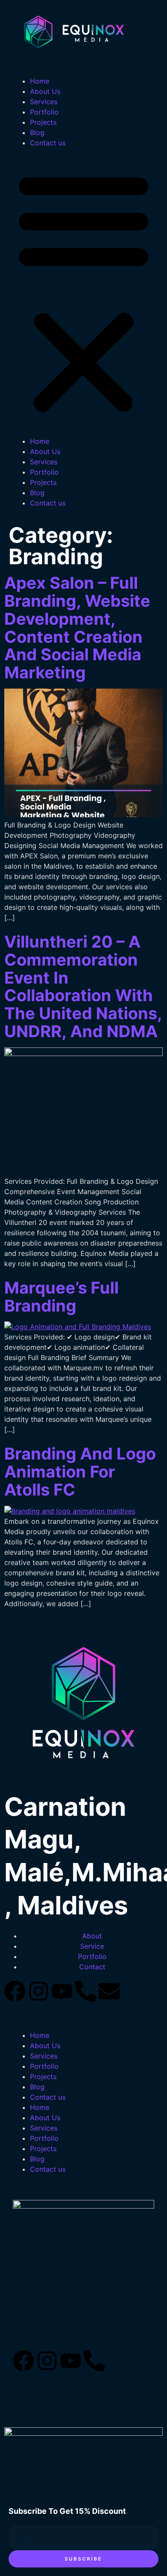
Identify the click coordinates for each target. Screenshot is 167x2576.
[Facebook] (15, 1991)
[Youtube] (62, 1991)
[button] (83, 292)
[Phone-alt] (86, 1991)
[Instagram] (39, 1991)
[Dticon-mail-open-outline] (118, 2361)
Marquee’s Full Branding (61, 1297)
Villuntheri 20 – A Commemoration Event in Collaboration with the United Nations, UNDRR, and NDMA (83, 986)
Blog (37, 132)
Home (40, 81)
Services (44, 102)
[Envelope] (109, 1991)
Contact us (48, 143)
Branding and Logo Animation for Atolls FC (80, 1472)
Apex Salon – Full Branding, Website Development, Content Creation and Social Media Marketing (77, 627)
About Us (45, 91)
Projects (43, 122)
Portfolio (44, 112)
